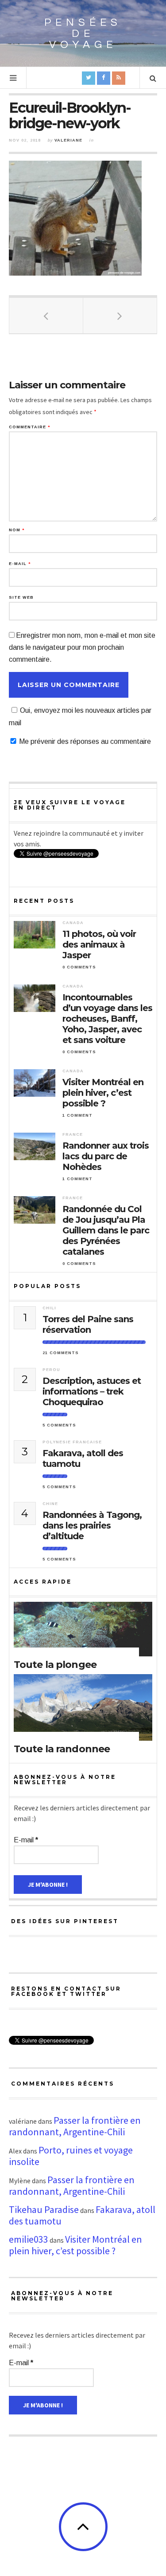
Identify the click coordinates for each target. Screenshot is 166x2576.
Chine (50, 1504)
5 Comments (59, 1425)
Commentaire (29, 427)
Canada (73, 923)
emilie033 (29, 2239)
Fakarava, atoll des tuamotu (83, 1458)
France (73, 1134)
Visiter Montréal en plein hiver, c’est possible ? (103, 1093)
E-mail (20, 564)
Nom (17, 530)
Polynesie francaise (72, 1442)
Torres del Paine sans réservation (88, 1324)
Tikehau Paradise (44, 2209)
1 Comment (77, 1115)
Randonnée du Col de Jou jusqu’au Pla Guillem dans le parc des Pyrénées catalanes (106, 1230)
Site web (21, 598)
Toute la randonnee (62, 1749)
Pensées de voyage (83, 34)
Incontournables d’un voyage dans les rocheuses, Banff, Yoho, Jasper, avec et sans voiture (107, 1019)
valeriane (68, 140)
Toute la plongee (55, 1665)
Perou (51, 1370)
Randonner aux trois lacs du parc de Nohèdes (106, 1156)
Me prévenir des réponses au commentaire (85, 741)
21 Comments (61, 1353)
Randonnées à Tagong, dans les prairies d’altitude (92, 1525)
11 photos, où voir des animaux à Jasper (99, 944)
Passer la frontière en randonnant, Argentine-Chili (75, 2126)
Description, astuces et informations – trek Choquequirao (92, 1391)
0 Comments (79, 967)
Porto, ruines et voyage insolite (71, 2156)
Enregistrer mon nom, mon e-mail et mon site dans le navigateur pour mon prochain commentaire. (82, 647)
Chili (49, 1308)
